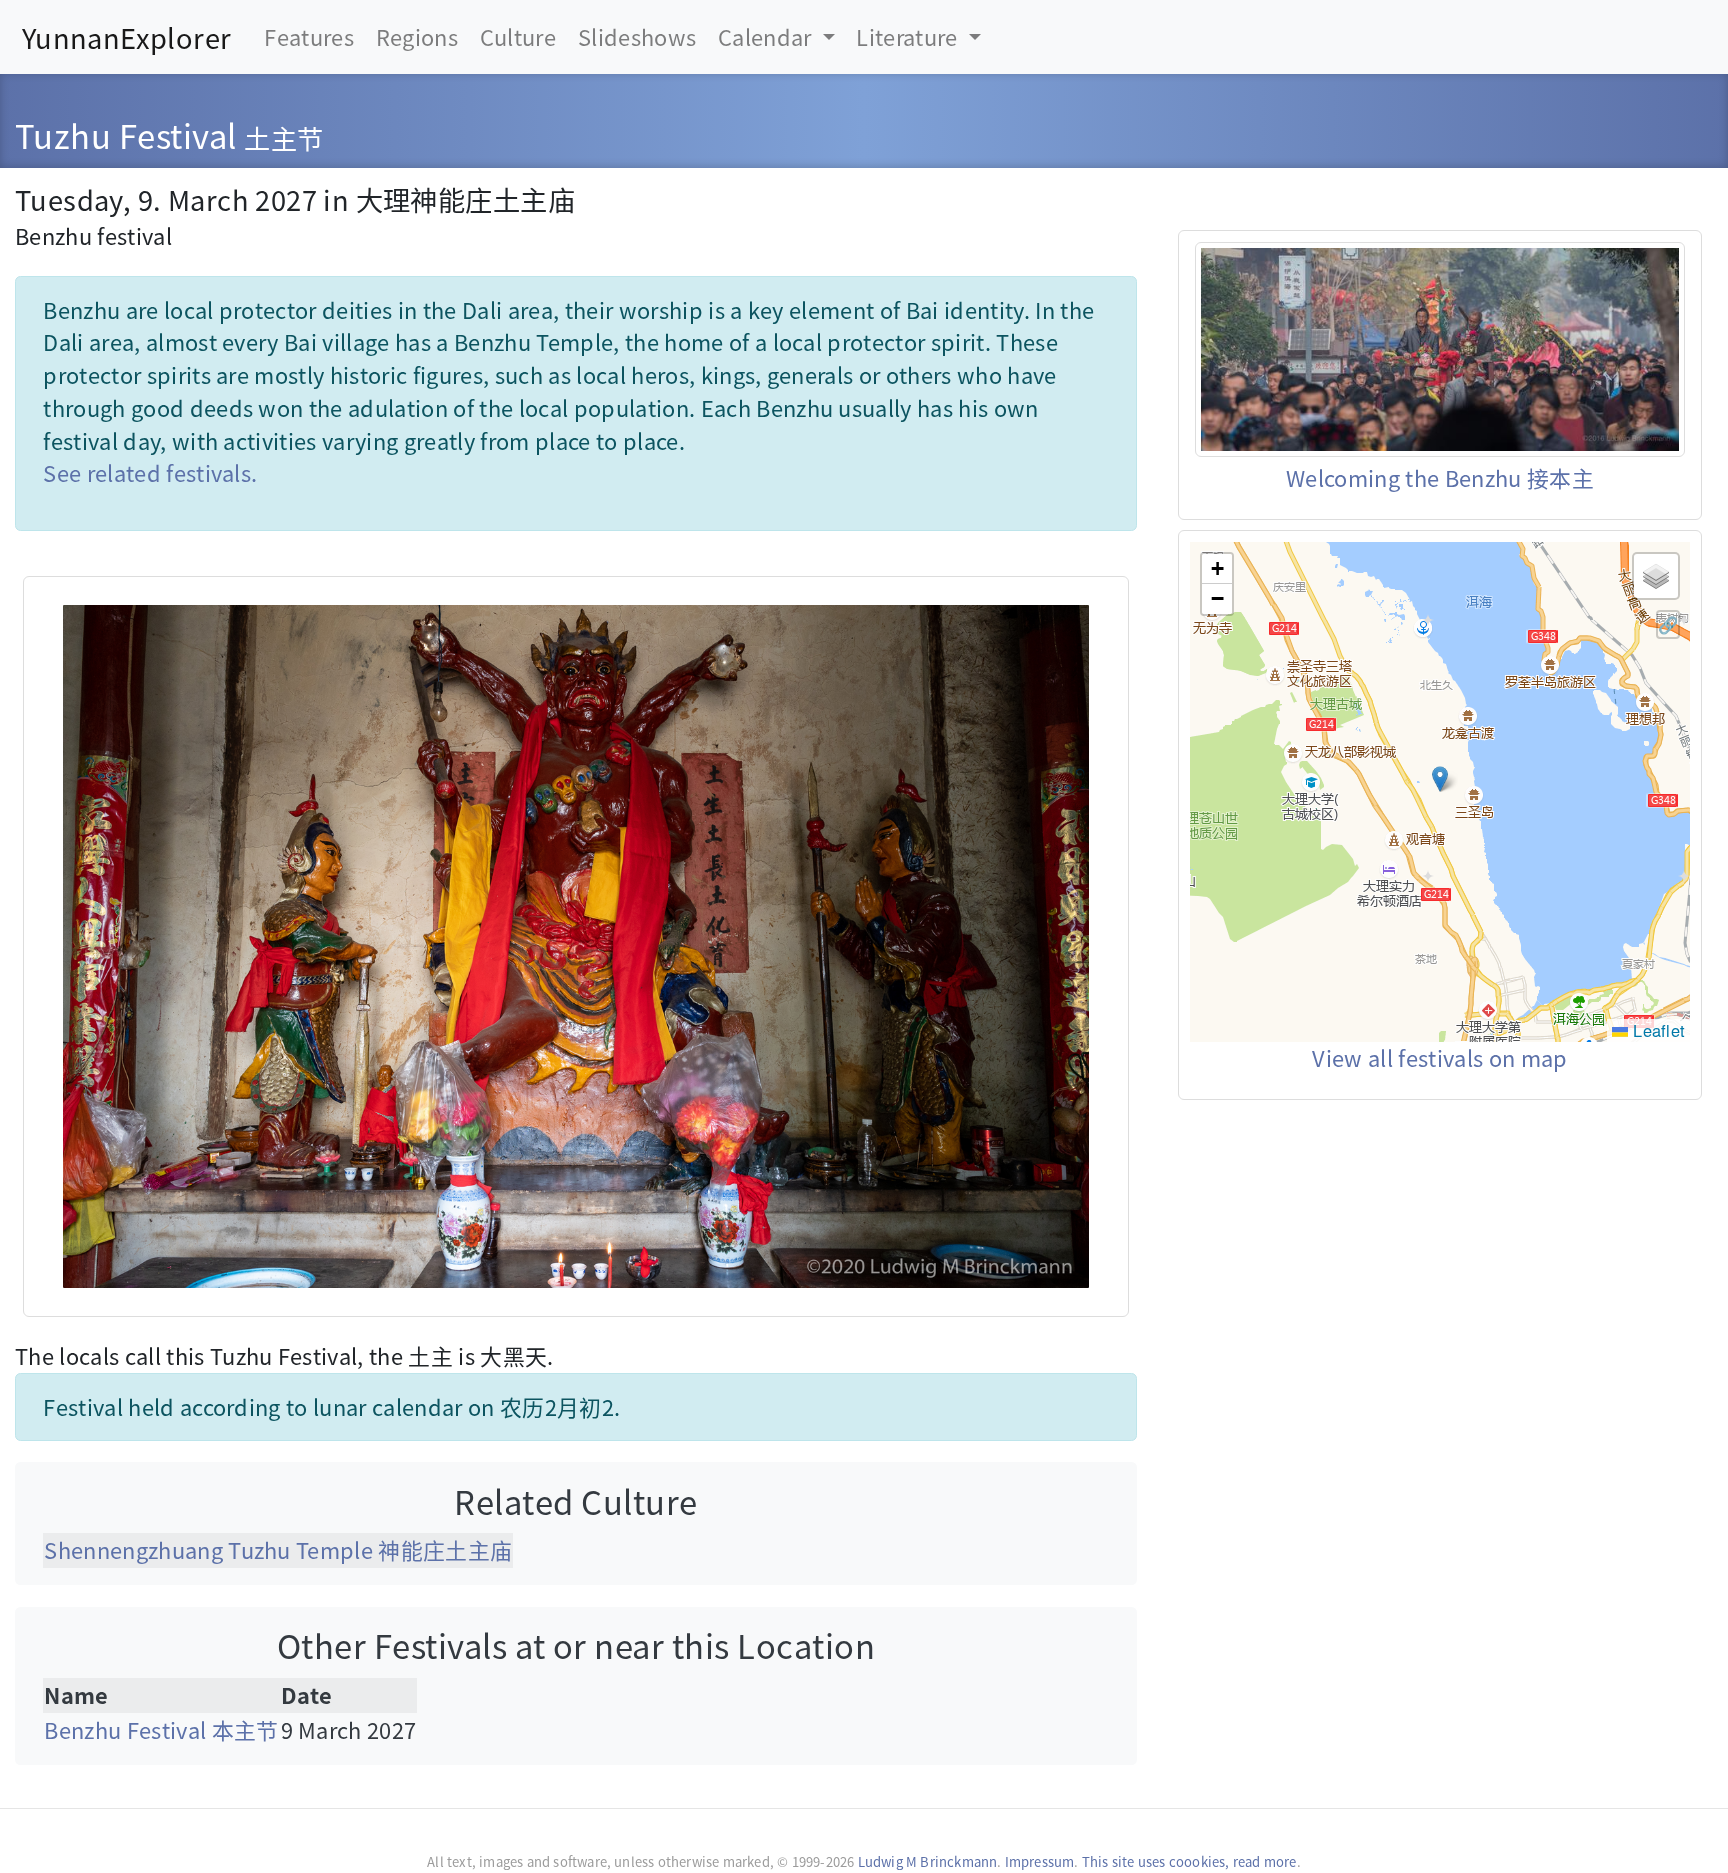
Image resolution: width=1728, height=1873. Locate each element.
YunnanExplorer (127, 37)
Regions (417, 36)
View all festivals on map (1439, 1057)
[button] (1440, 779)
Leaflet (1656, 1030)
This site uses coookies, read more (1189, 1861)
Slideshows (637, 36)
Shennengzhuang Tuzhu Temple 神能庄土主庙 (278, 1549)
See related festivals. (150, 472)
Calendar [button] (767, 36)
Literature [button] (909, 36)
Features (309, 36)
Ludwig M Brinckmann (928, 1861)
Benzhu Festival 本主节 (161, 1729)
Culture (518, 36)
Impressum (1040, 1861)
